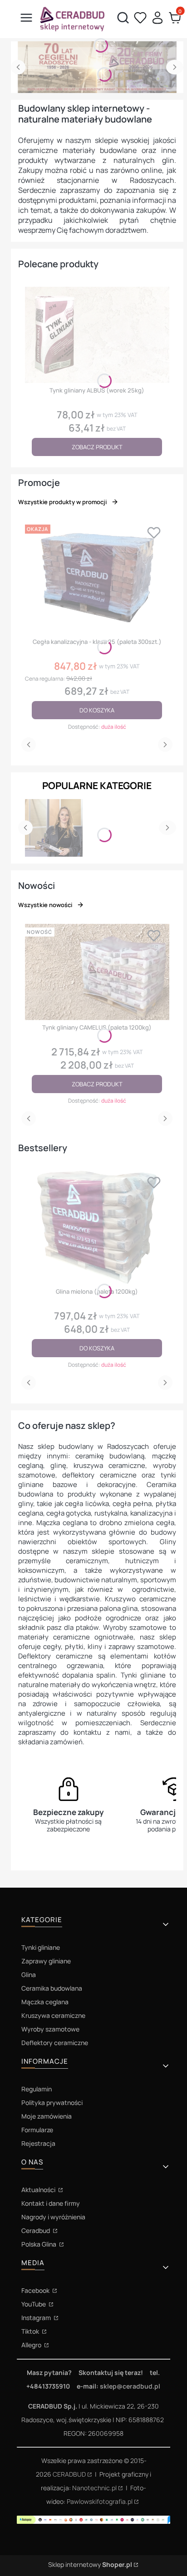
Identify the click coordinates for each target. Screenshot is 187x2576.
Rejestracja (38, 2143)
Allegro (32, 2345)
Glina (29, 1975)
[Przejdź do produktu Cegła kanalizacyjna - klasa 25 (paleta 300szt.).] (97, 578)
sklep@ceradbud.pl (130, 2386)
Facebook (36, 2290)
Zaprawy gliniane (46, 1961)
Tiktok (31, 2331)
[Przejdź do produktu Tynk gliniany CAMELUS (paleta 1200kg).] (97, 972)
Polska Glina (39, 2244)
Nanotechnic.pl (94, 2488)
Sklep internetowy (90, 2564)
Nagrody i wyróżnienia (53, 2217)
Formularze (37, 2130)
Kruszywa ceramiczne (53, 2015)
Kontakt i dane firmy (51, 2203)
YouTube (34, 2304)
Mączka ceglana (45, 2002)
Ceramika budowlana (52, 1988)
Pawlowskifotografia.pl (100, 2501)
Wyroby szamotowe (50, 2029)
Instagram (37, 2318)
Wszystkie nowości (45, 905)
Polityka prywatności (52, 2103)
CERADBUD (69, 2474)
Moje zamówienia (47, 2116)
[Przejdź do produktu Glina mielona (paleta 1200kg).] (97, 1227)
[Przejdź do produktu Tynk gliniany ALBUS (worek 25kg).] (97, 335)
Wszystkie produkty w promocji (62, 502)
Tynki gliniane (41, 1947)
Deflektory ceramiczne (55, 2043)
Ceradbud (36, 2230)
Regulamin (37, 2089)
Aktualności (39, 2190)
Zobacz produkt (97, 447)
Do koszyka (97, 710)
